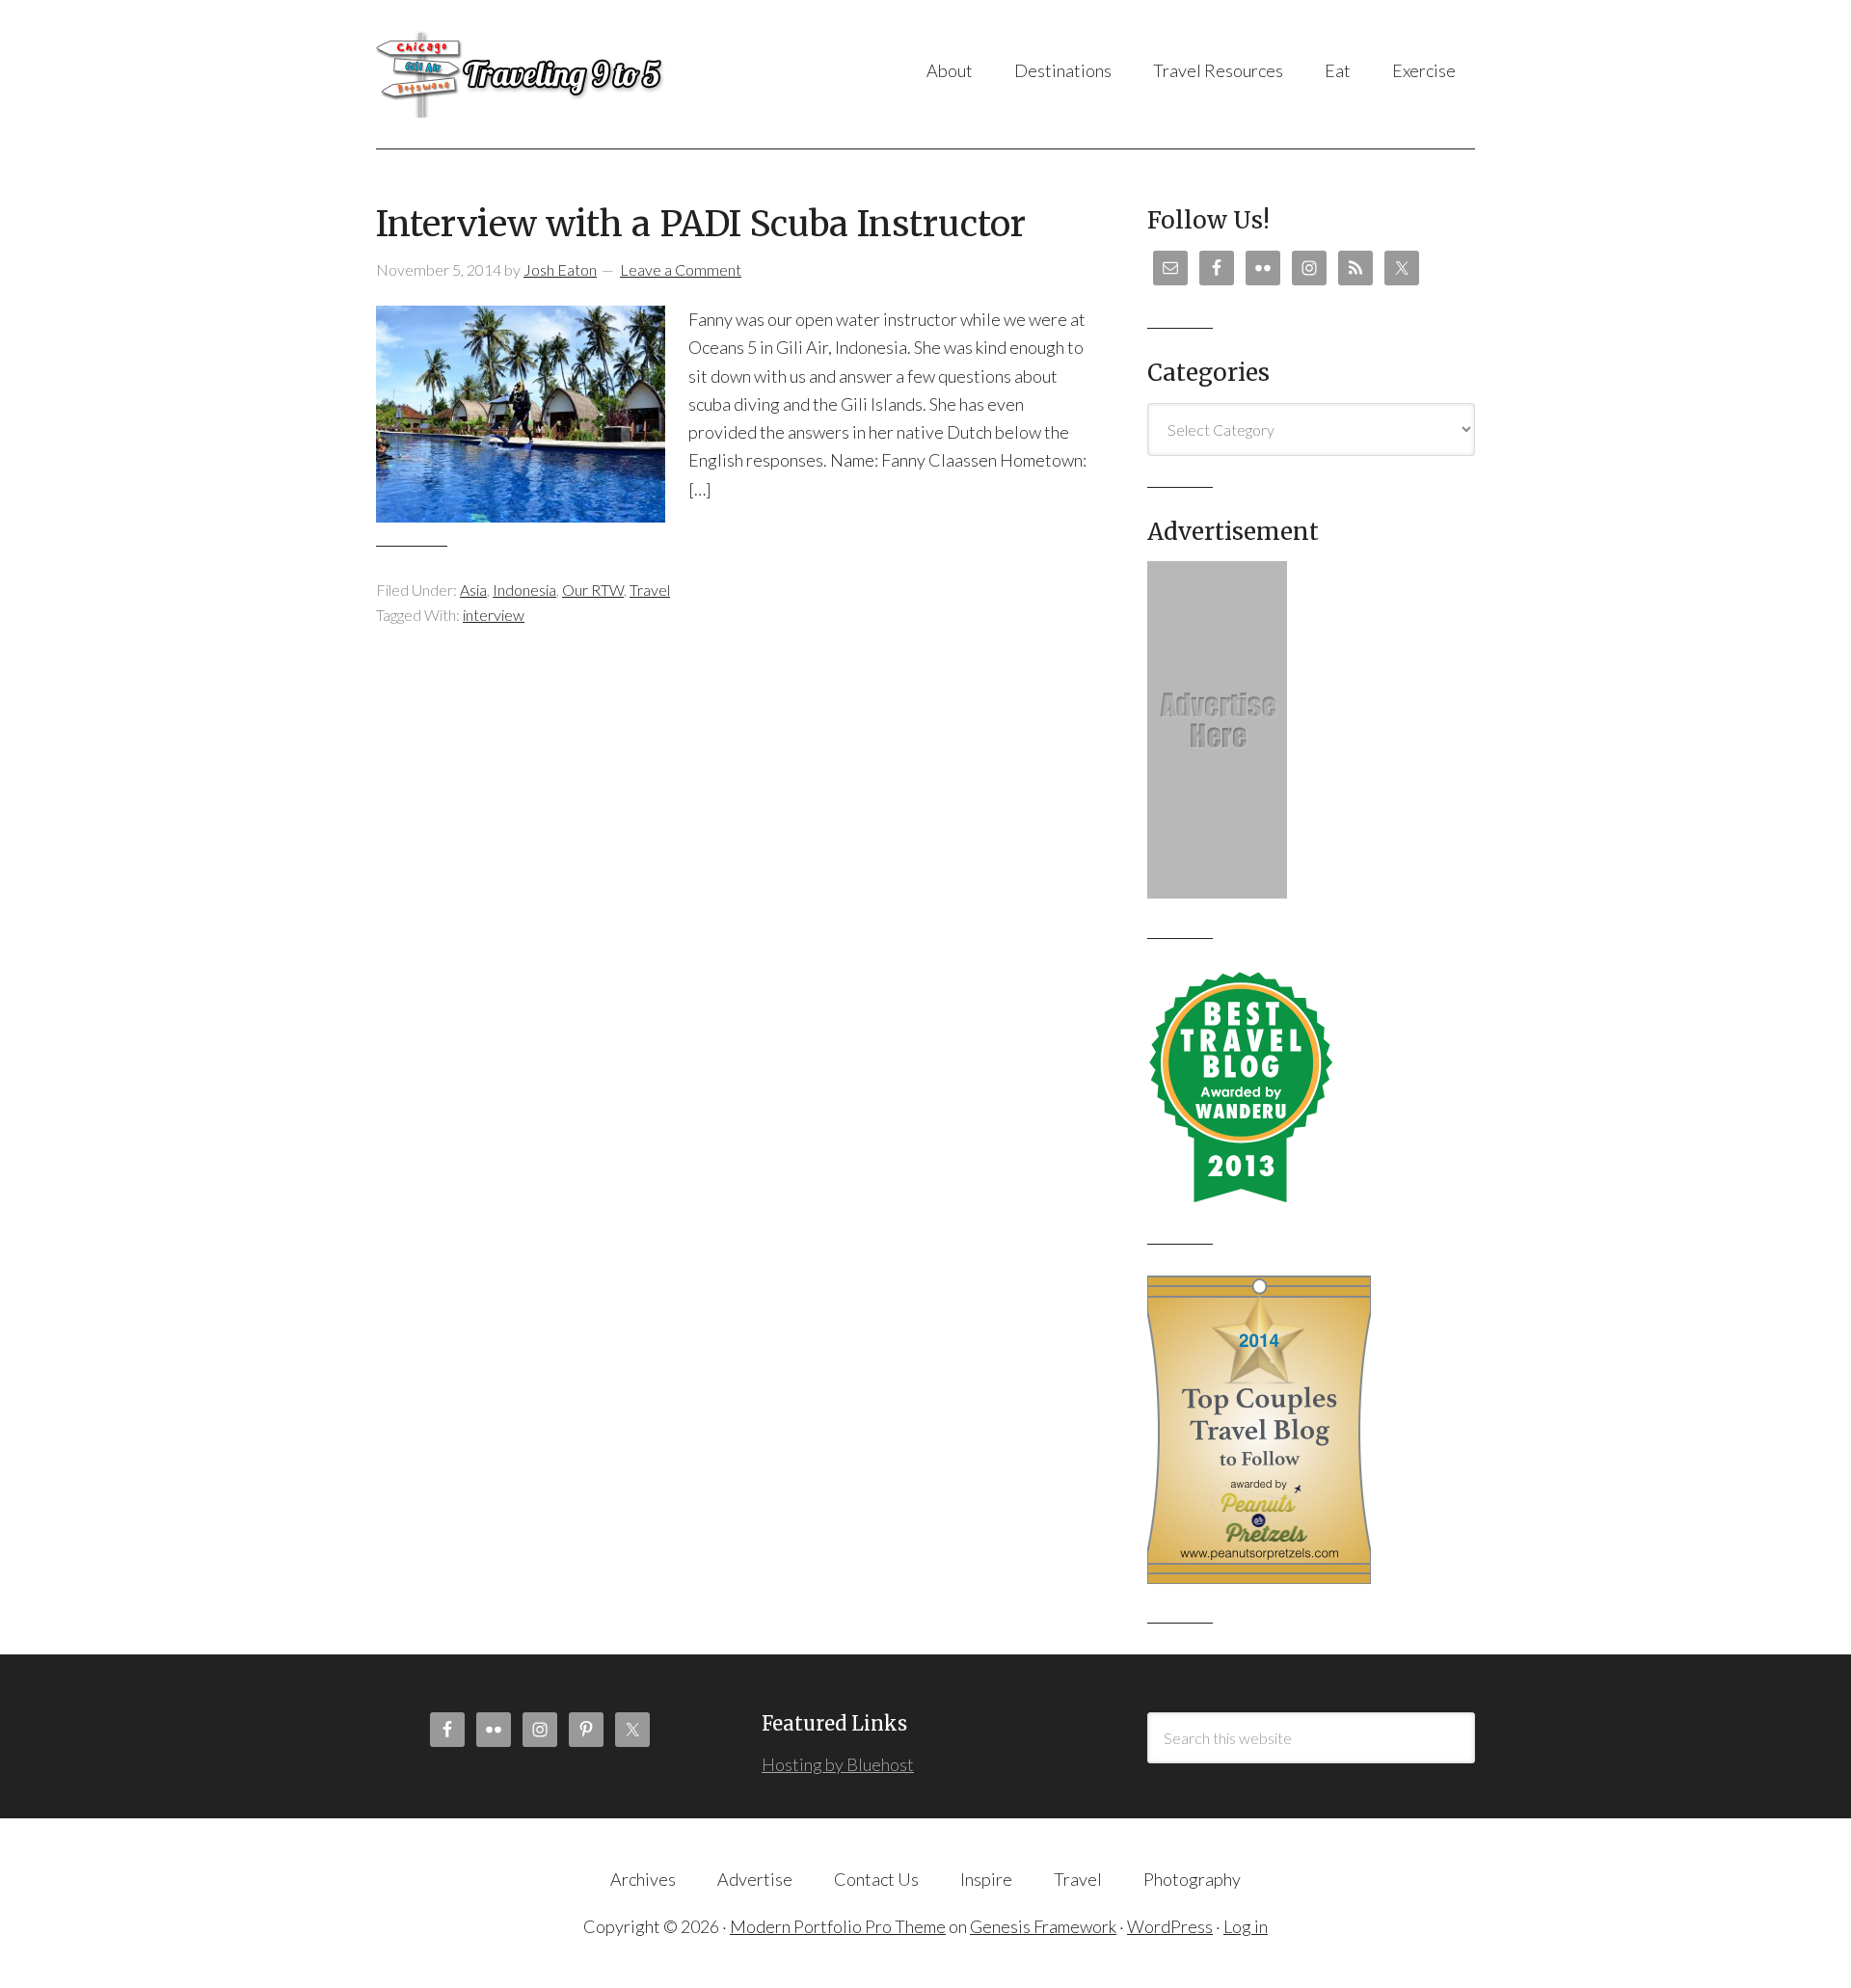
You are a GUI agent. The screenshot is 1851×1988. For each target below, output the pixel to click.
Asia (473, 590)
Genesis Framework (1043, 1926)
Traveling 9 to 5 (568, 74)
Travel (650, 590)
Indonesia (524, 590)
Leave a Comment (681, 269)
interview (494, 615)
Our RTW (593, 590)
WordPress (1170, 1926)
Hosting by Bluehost (838, 1764)
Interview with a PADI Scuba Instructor (701, 224)
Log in (1246, 1926)
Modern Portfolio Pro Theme (838, 1926)
